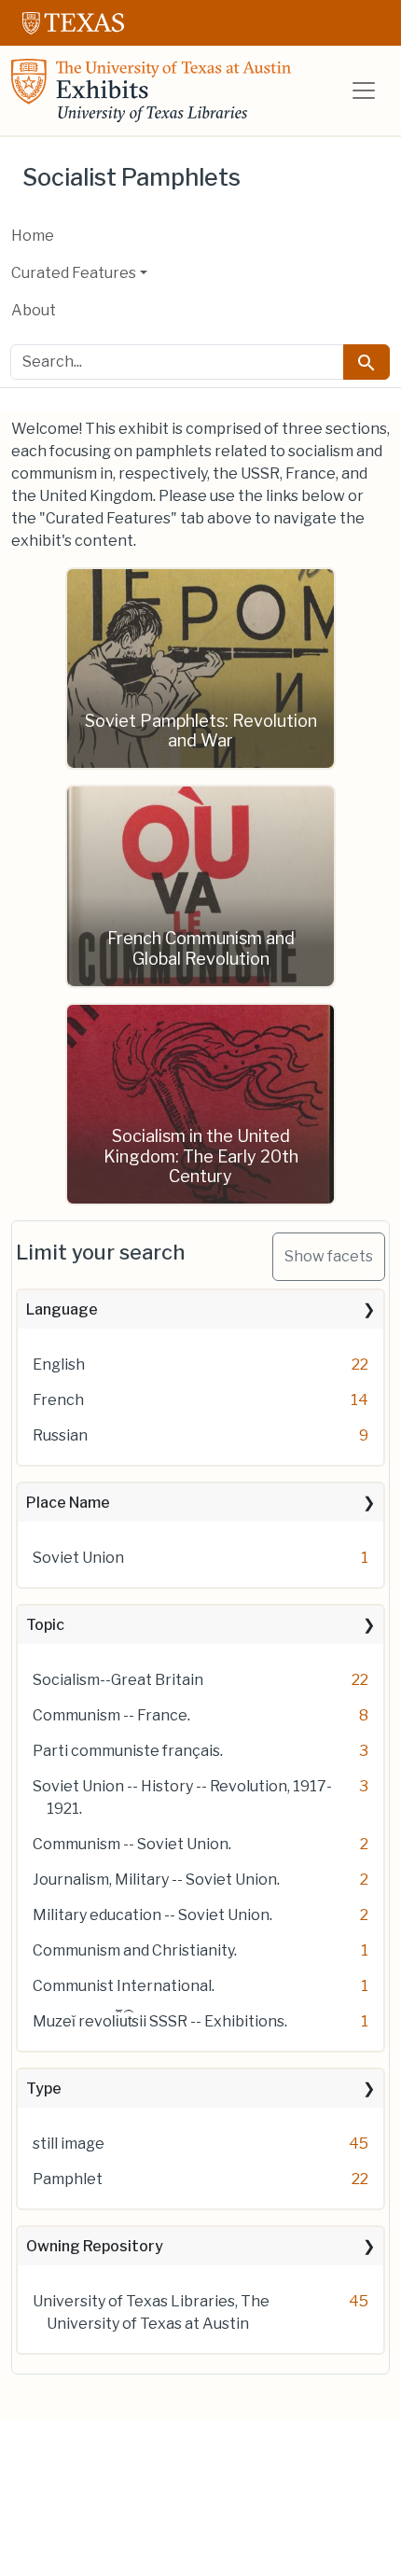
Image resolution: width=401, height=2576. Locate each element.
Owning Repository (95, 2246)
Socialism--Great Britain (118, 1680)
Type (44, 2089)
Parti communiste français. (128, 1751)
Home (33, 236)
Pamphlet (68, 2179)
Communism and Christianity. (135, 1950)
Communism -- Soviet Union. (132, 1844)
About (34, 310)
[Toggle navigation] (364, 91)
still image (69, 2144)
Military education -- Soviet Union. (152, 1915)
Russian (60, 1435)
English (59, 1365)
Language (62, 1309)
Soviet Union (78, 1558)
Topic (45, 1625)
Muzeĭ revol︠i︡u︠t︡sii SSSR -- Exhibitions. (160, 2021)
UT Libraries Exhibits (151, 91)
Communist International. (124, 1986)
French (58, 1400)
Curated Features (74, 273)
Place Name (68, 1503)
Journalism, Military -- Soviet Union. (156, 1880)
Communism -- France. (111, 1715)
